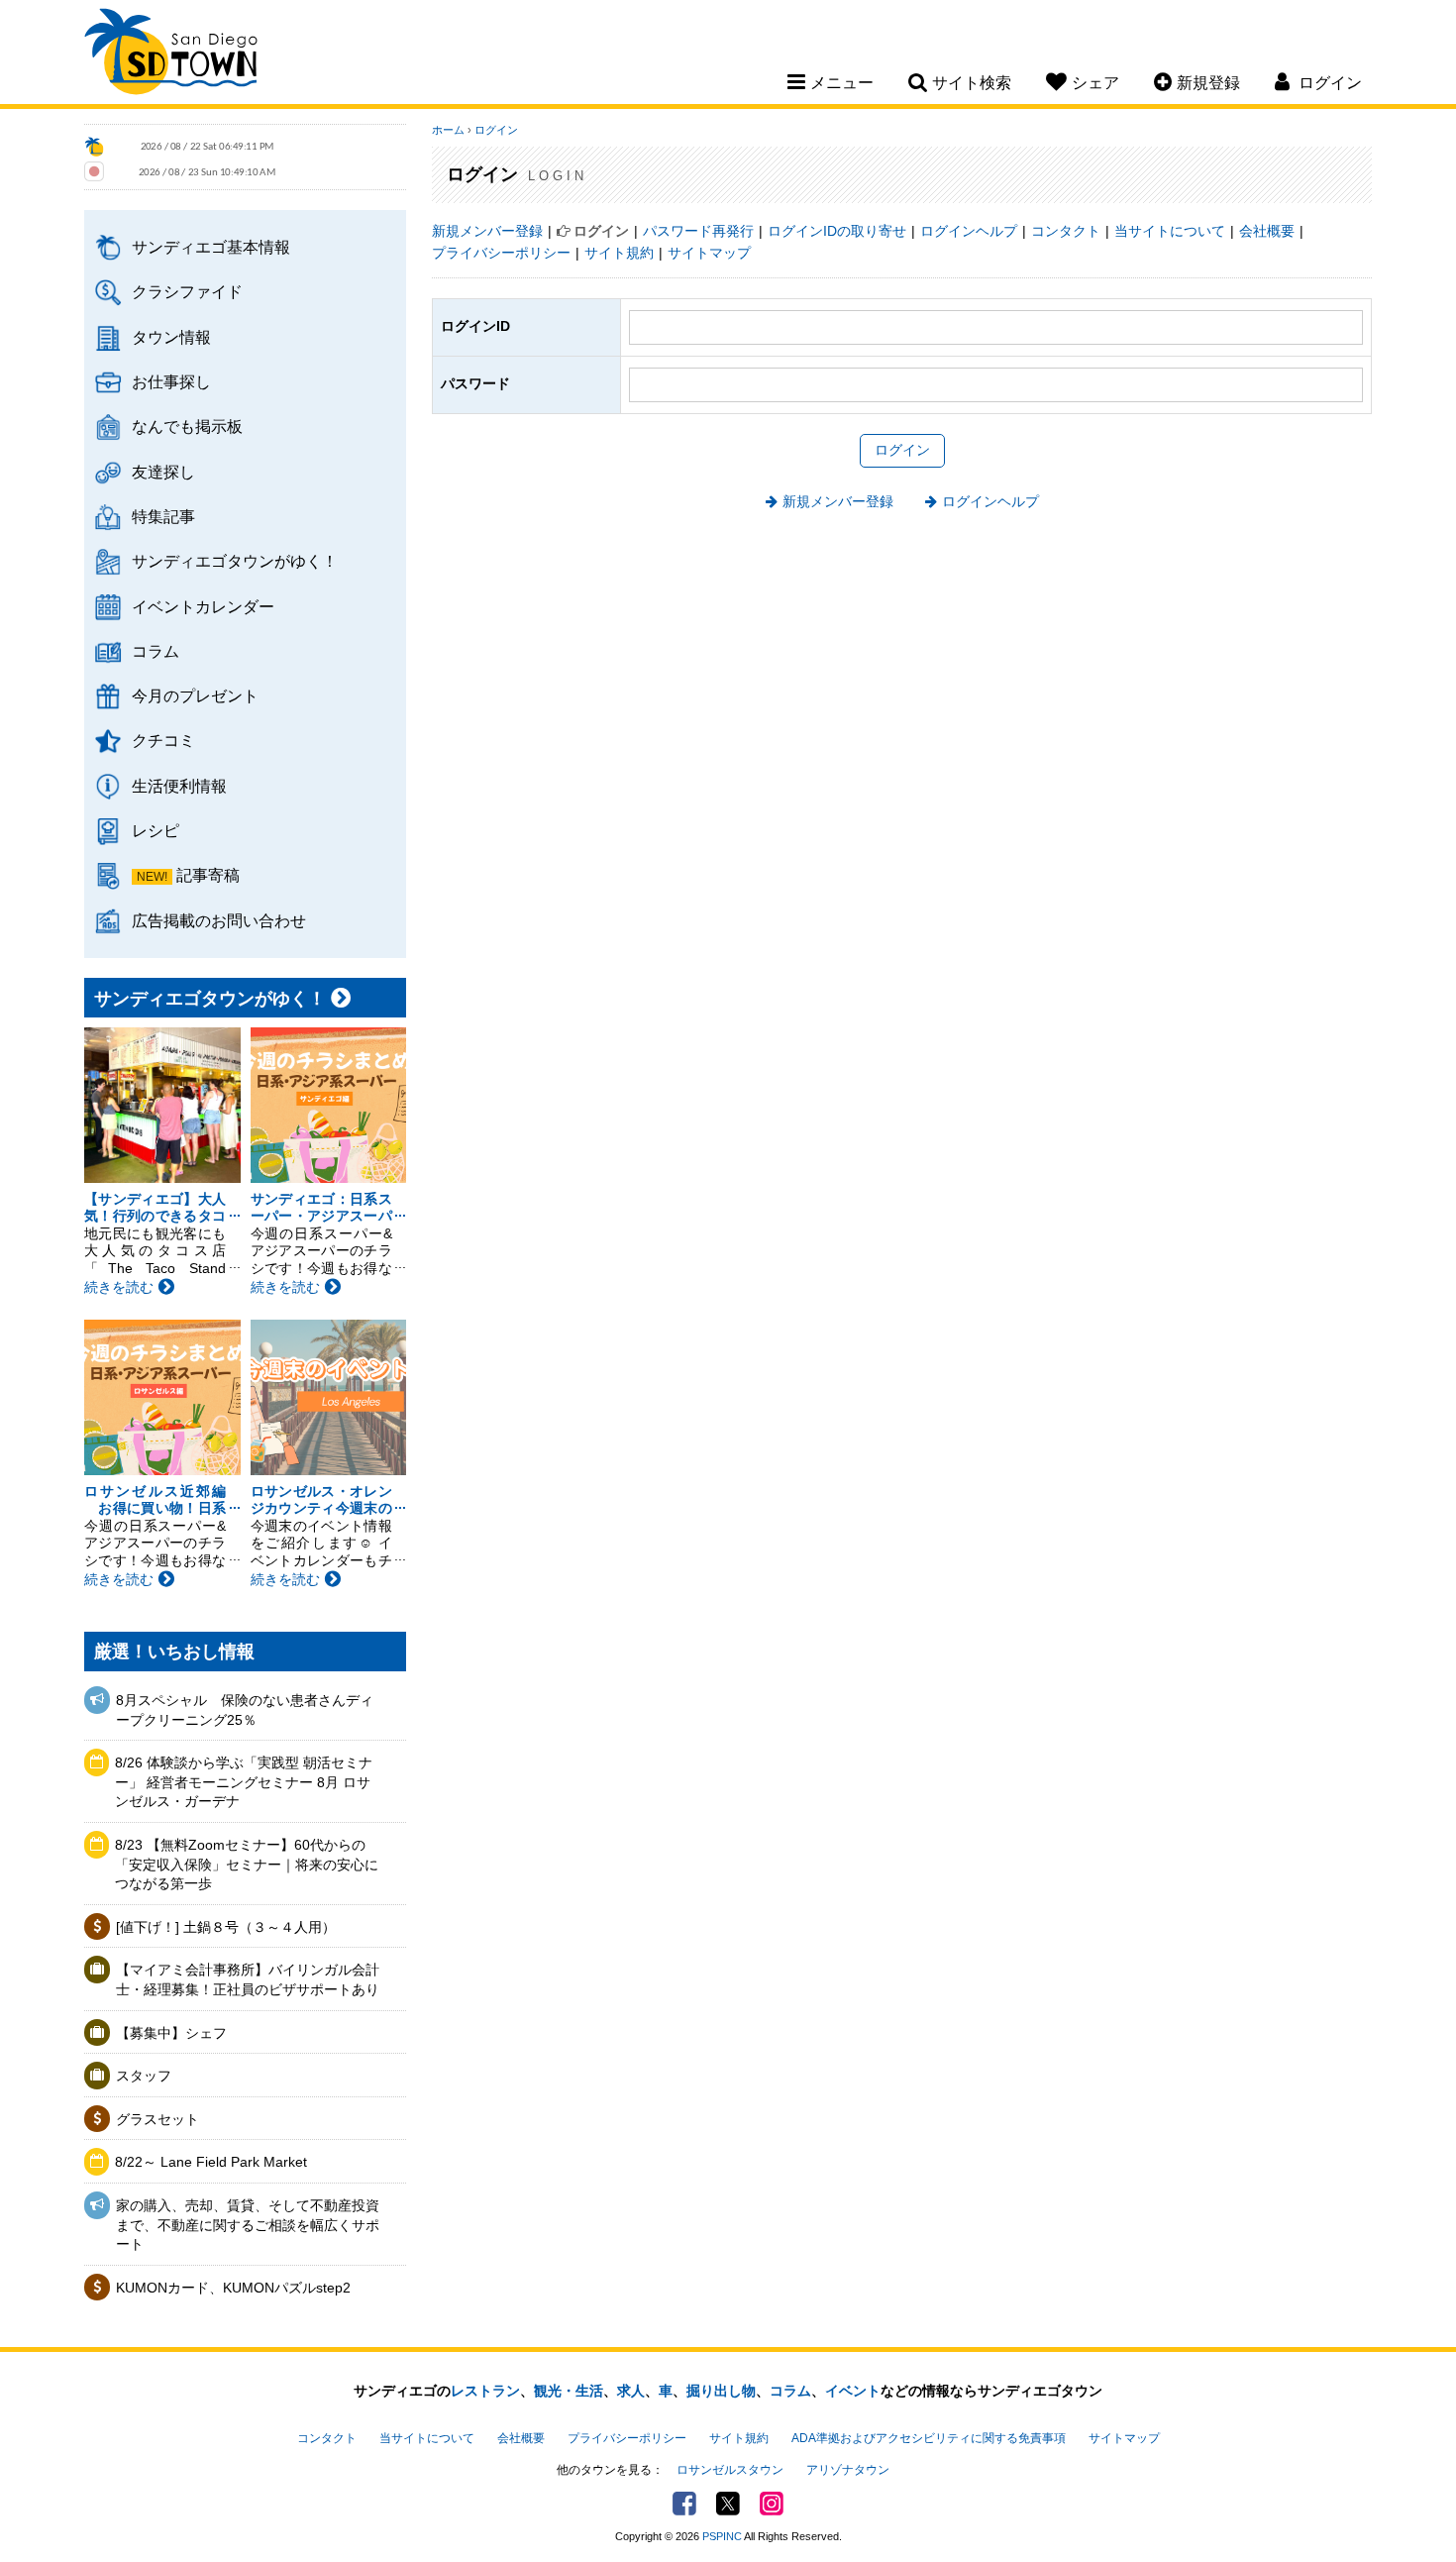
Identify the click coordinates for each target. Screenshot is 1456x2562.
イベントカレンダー (203, 606)
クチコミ (163, 740)
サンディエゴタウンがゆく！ (235, 561)
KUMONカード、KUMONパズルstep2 (233, 2288)
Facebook (684, 2504)
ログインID (475, 326)
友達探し (163, 472)
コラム (156, 651)
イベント (853, 2391)
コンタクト (1066, 231)
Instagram (772, 2504)
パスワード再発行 (698, 231)
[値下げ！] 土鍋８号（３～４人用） (226, 1927)
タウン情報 (171, 337)
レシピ (156, 830)
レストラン (485, 2391)
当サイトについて (1170, 231)
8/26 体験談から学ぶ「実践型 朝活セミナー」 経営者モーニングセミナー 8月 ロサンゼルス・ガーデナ (244, 1782)
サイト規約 (619, 253)
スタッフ (144, 2076)
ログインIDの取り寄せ (837, 231)
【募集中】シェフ (171, 2033)
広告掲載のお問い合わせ (219, 920)
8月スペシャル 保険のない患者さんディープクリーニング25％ (245, 1710)
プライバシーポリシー (501, 253)
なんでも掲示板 (187, 426)
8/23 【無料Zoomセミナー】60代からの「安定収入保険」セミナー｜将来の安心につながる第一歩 (247, 1864)
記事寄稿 (208, 875)
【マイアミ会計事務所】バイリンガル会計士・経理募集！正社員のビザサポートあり (248, 1979)
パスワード (475, 383)
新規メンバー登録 (487, 231)
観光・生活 (569, 2391)
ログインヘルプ (969, 231)
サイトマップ (709, 253)
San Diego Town (171, 54)
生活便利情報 (179, 786)
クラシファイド (187, 291)
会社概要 (1267, 231)
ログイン (496, 130)
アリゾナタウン (848, 2470)
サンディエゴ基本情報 (211, 247)
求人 (631, 2391)
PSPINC (722, 2536)
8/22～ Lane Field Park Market (211, 2162)
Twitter (728, 2504)
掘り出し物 (721, 2391)
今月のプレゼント (195, 695)
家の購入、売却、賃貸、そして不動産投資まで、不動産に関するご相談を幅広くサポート (248, 2225)
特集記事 (163, 516)
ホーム (448, 130)
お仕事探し (171, 381)
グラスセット (157, 2119)
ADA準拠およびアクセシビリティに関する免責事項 (929, 2438)
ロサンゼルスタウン (730, 2470)
